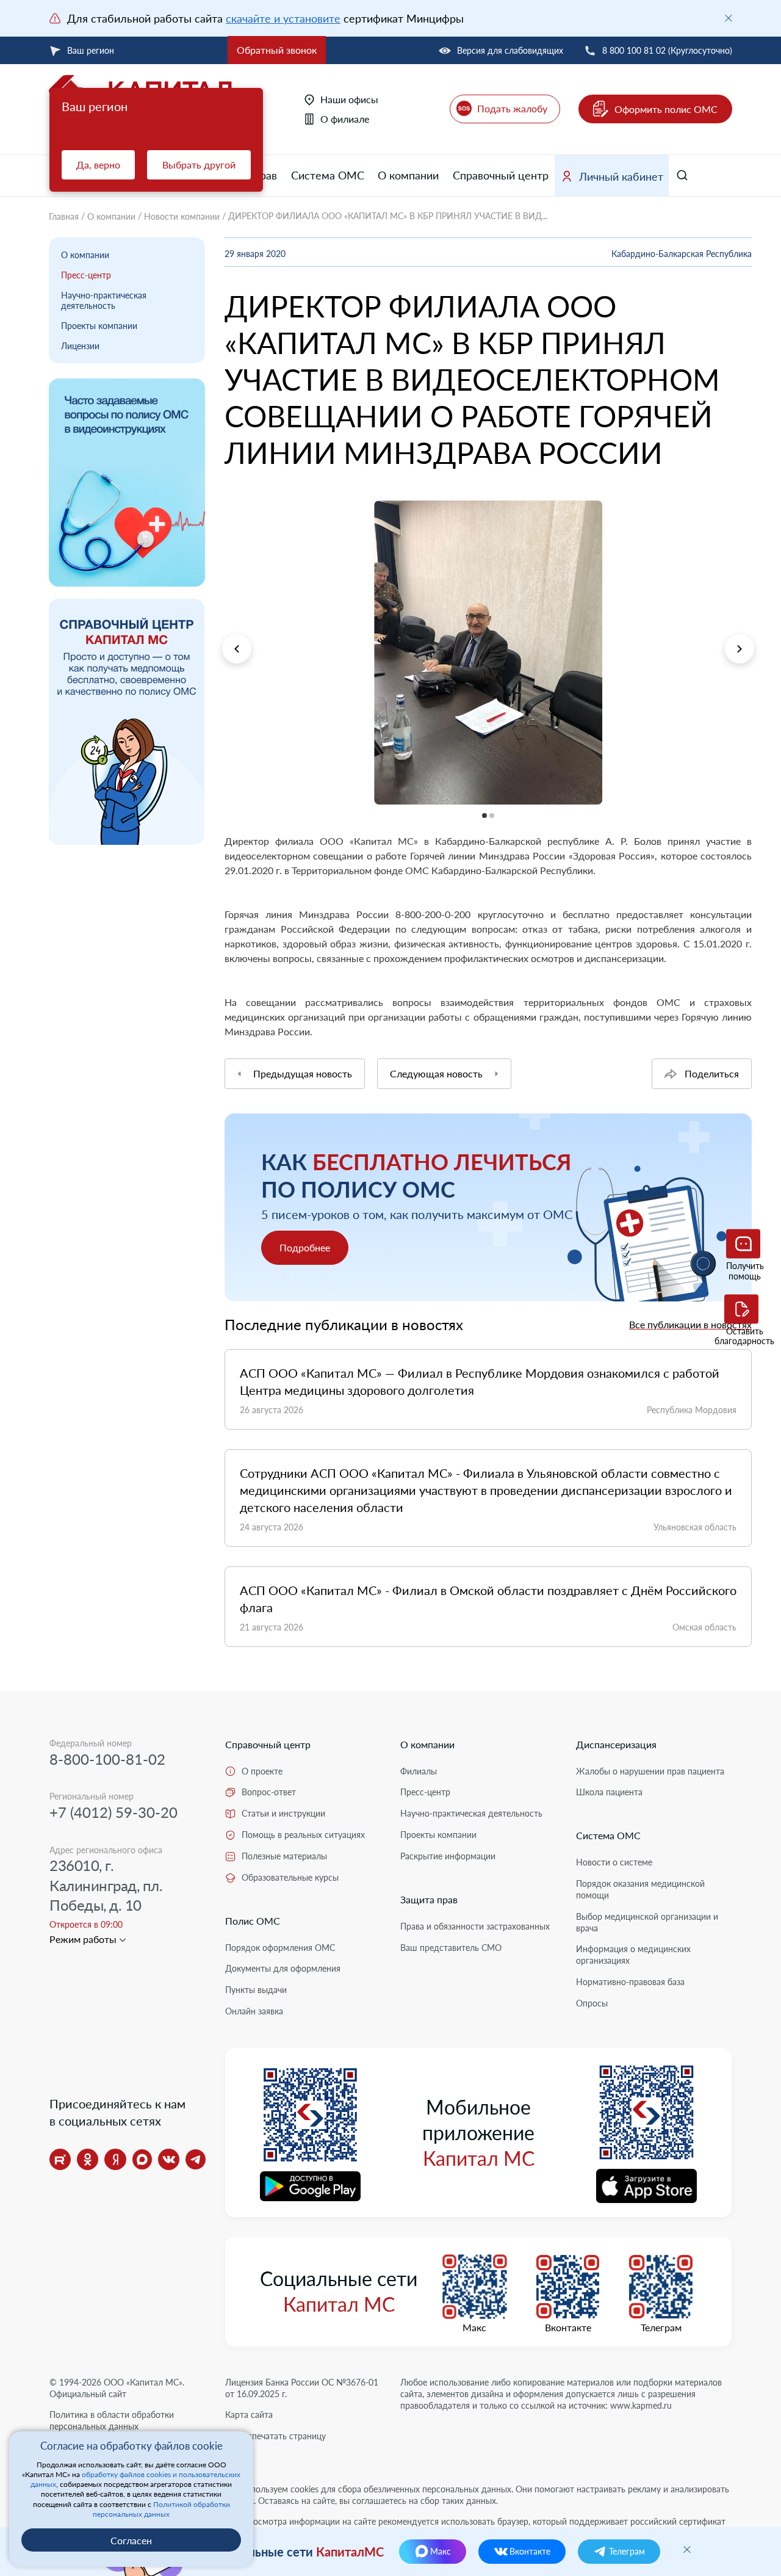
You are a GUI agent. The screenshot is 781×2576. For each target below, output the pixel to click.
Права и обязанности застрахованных (475, 1926)
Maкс (474, 2328)
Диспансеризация (616, 1744)
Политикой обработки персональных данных (161, 2509)
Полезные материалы (284, 1856)
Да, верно (98, 165)
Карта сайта (249, 2415)
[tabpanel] (488, 653)
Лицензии (80, 346)
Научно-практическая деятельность (104, 300)
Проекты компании (99, 326)
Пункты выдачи (256, 1990)
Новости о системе (614, 1862)
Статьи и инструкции (283, 1813)
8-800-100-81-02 (107, 1759)
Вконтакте (568, 2328)
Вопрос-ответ (269, 1792)
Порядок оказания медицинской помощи (640, 1889)
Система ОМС (328, 175)
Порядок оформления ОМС (280, 1948)
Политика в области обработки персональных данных (112, 2420)
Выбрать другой (199, 165)
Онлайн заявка (254, 2011)
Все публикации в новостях (690, 1324)
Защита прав (429, 1899)
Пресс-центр (86, 275)
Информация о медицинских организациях (633, 1955)
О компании (408, 175)
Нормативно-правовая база (630, 1982)
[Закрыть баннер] (729, 18)
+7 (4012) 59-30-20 (113, 1812)
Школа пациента (609, 1792)
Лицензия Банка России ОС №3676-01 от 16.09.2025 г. (302, 2388)
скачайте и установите (283, 18)
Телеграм (661, 2328)
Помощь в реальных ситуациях (303, 1835)
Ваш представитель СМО (451, 1948)
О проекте (262, 1771)
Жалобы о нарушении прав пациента (650, 1771)
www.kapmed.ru (641, 2405)
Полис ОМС (253, 1921)
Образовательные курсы (290, 1877)
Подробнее (305, 1247)
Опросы (592, 2003)
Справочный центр (501, 175)
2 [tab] (225, 812)
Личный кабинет (621, 176)
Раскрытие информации (448, 1856)
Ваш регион (91, 50)
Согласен (131, 2540)
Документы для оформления (283, 1968)
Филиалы (419, 1771)
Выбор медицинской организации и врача (647, 1922)
